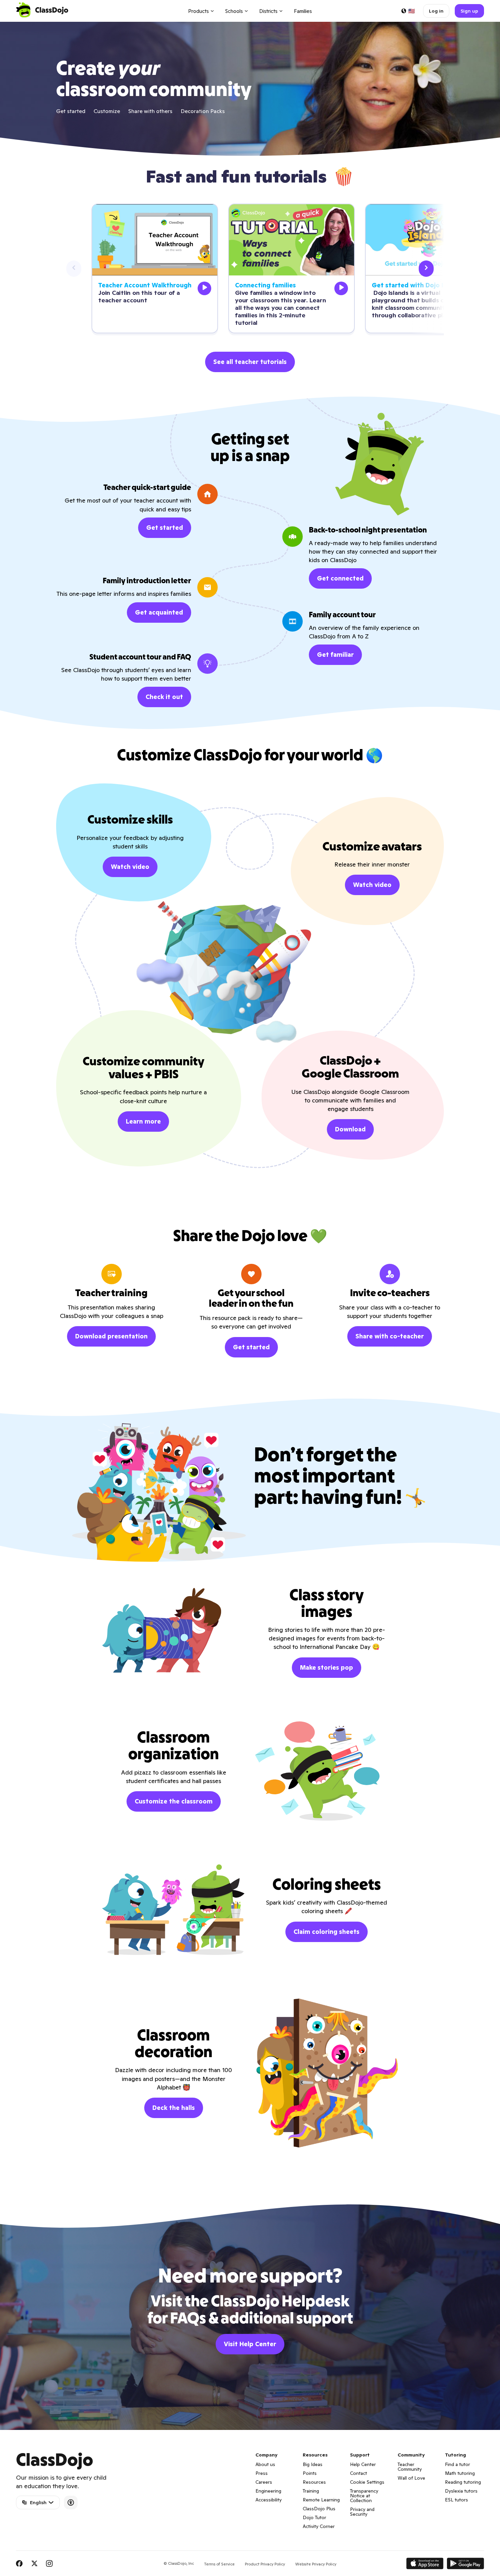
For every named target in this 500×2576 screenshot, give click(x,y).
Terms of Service (219, 2564)
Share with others (150, 111)
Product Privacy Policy (265, 2564)
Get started (71, 111)
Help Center (363, 2464)
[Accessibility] (71, 2502)
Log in (436, 11)
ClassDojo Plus (319, 2509)
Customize (107, 111)
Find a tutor (457, 2464)
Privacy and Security (362, 2512)
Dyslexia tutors (461, 2491)
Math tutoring (460, 2473)
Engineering (268, 2491)
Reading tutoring (463, 2482)
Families (303, 11)
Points (310, 2473)
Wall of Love (411, 2478)
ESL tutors (456, 2500)
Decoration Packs (203, 111)
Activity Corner (319, 2526)
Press (262, 2473)
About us (265, 2464)
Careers (264, 2482)
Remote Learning (321, 2500)
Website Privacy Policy (316, 2564)
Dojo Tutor (314, 2517)
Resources (314, 2482)
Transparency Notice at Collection (364, 2496)
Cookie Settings (367, 2482)
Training (311, 2491)
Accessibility (269, 2500)
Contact (359, 2473)
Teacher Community (410, 2467)
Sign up (469, 11)
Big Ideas (313, 2464)
